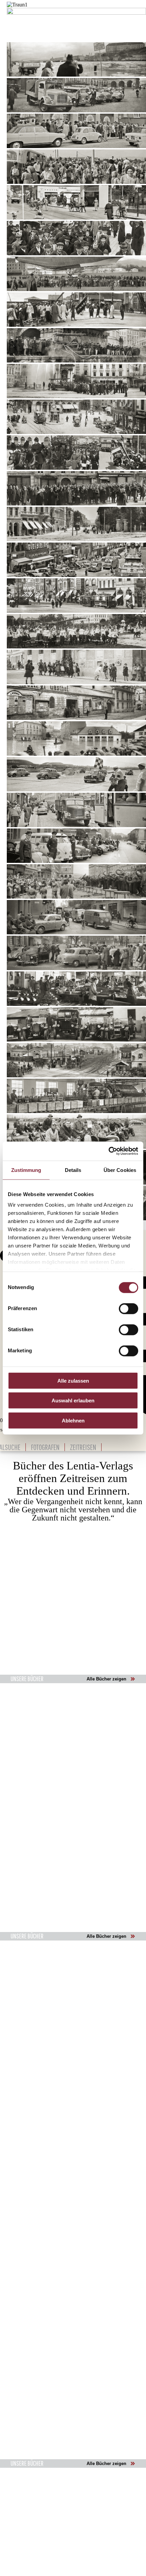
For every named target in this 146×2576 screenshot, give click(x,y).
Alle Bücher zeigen (106, 1679)
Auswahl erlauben (73, 1400)
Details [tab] (73, 1170)
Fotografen (45, 1447)
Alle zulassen (73, 1380)
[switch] (129, 1308)
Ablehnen (73, 1420)
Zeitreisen (83, 1447)
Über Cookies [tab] (120, 1170)
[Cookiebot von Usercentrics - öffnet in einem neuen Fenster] (108, 1151)
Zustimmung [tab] (26, 1170)
